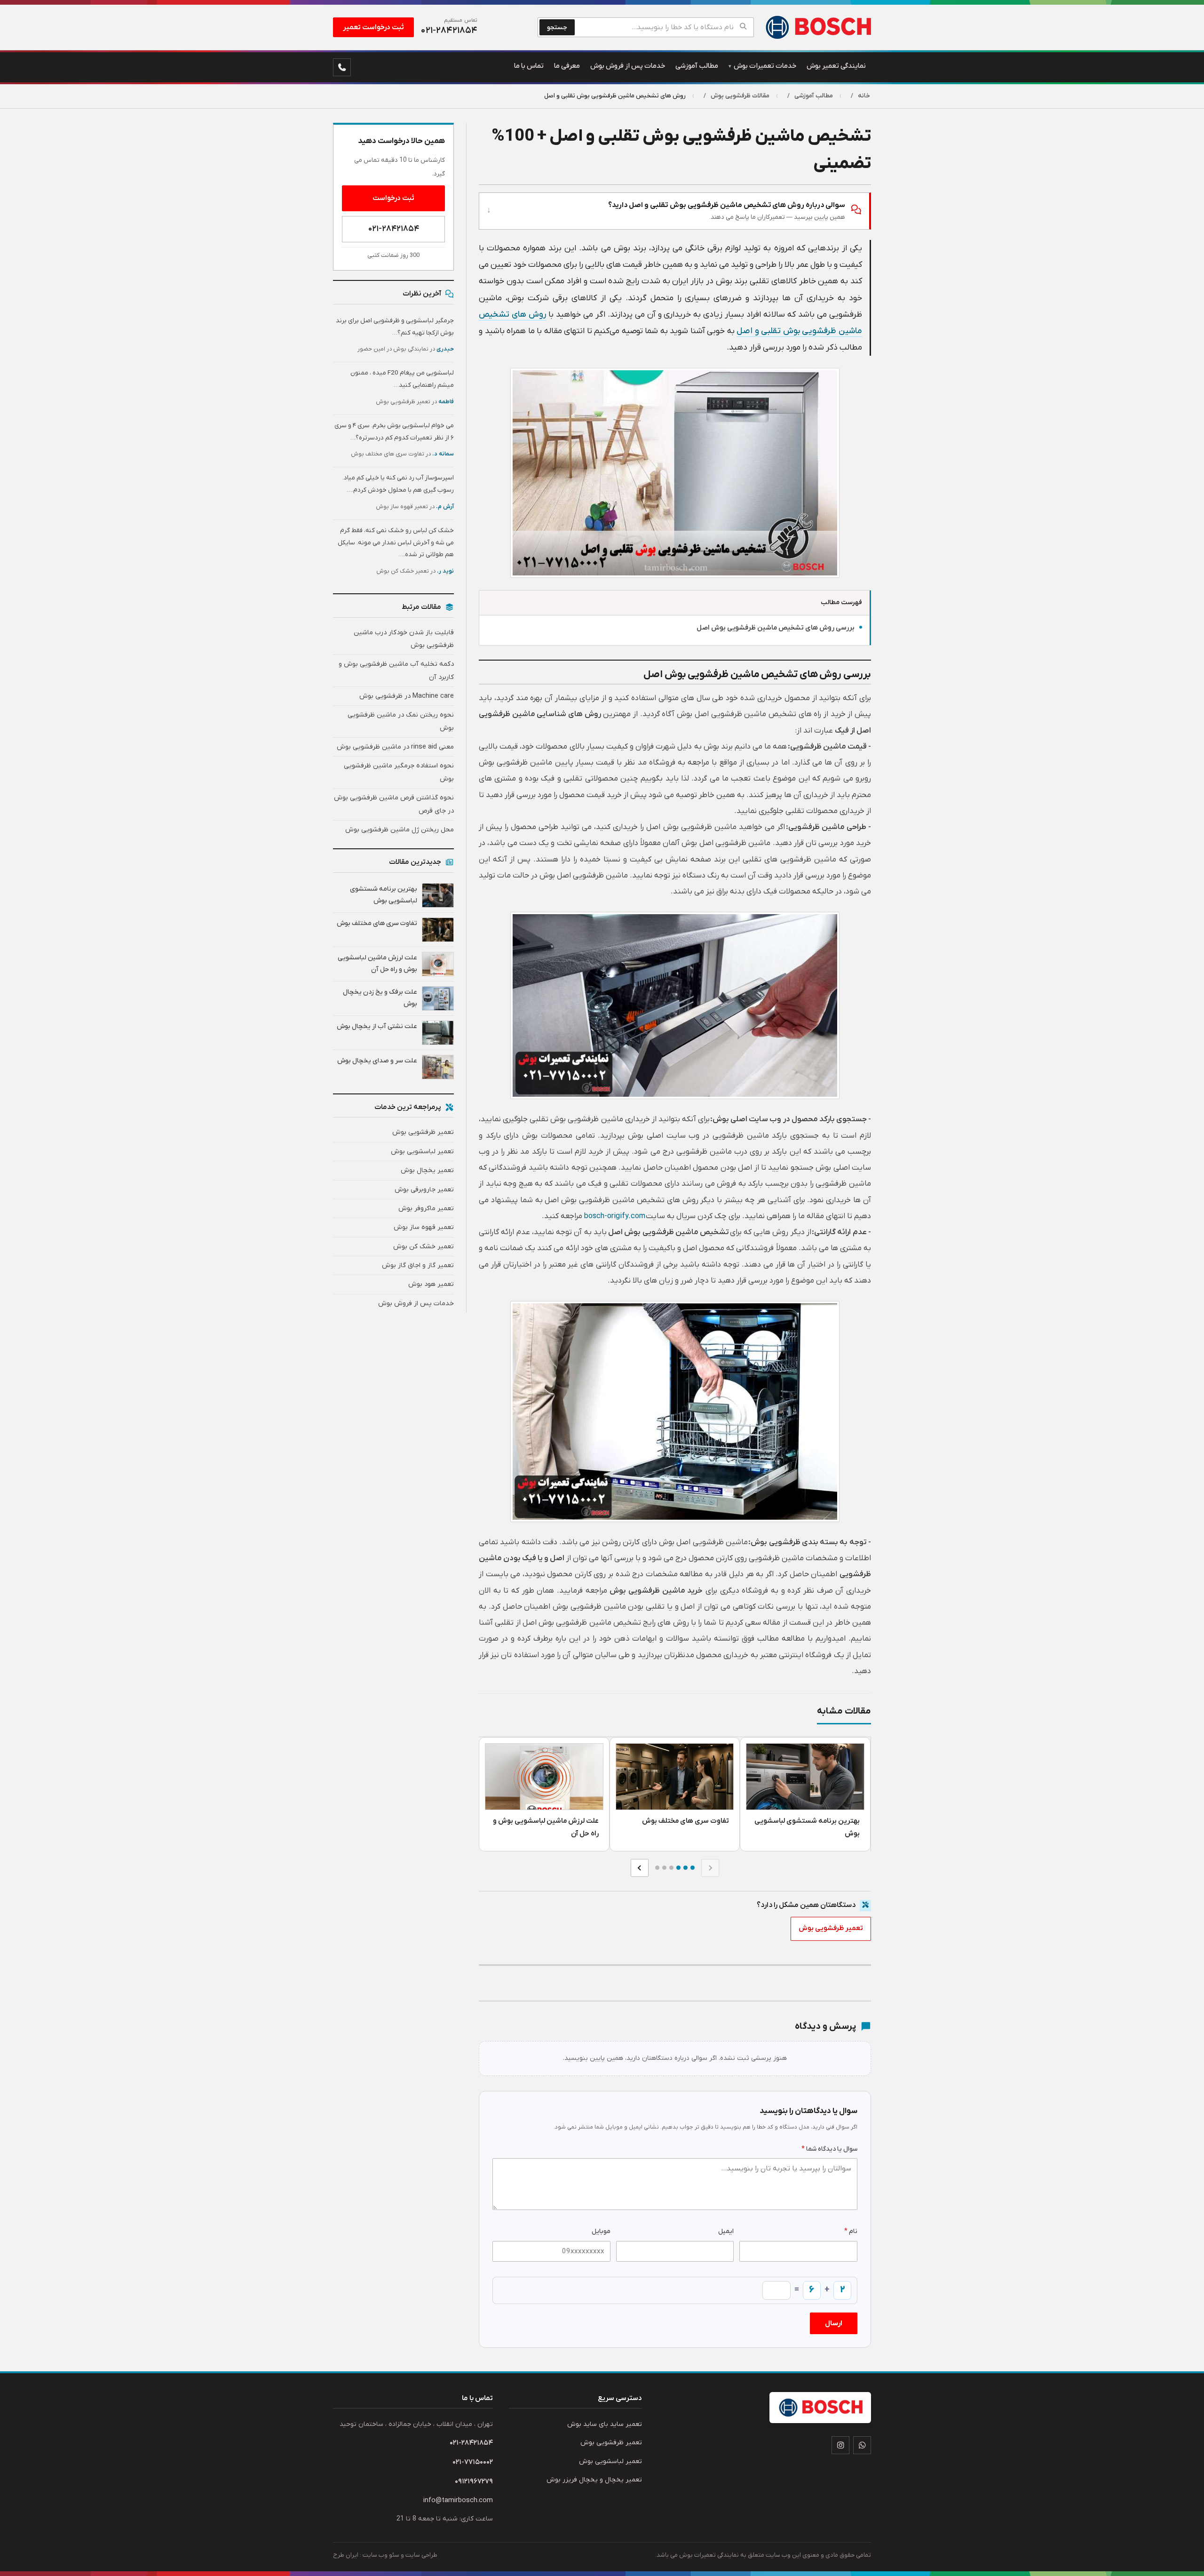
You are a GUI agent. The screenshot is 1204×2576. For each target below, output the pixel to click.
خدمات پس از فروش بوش (416, 1304)
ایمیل (726, 2231)
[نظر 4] (671, 1868)
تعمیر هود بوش (431, 1284)
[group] (675, 1794)
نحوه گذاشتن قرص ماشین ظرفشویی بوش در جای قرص (394, 804)
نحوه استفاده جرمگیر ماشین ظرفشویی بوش (399, 772)
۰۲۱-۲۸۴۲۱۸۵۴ (394, 229)
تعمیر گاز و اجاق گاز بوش (418, 1265)
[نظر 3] (678, 1868)
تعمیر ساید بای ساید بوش (605, 2424)
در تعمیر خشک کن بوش (415, 571)
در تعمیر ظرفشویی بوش (415, 402)
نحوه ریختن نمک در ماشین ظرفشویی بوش (401, 721)
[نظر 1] (693, 1868)
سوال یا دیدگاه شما (829, 2149)
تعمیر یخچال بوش (427, 1170)
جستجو (557, 28)
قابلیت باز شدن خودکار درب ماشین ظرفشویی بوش (404, 639)
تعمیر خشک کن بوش (424, 1247)
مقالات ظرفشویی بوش (740, 96)
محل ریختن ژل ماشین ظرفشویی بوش (400, 830)
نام (851, 2231)
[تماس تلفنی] (342, 67)
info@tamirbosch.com (458, 2500)
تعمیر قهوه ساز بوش (424, 1227)
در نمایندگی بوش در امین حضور (406, 349)
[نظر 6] (657, 1868)
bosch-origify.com (615, 1216)
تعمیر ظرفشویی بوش (831, 1928)
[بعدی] (640, 1868)
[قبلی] (710, 1868)
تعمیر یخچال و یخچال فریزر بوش (594, 2480)
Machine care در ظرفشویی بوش (407, 696)
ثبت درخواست (393, 198)
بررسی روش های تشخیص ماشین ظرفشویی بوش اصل (776, 628)
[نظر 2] (685, 1868)
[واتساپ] (862, 2445)
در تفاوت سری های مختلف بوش (402, 454)
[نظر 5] (664, 1868)
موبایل (601, 2231)
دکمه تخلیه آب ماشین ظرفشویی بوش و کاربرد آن (396, 670)
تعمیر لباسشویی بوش (422, 1152)
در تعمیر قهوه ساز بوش (415, 507)
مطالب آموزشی (814, 96)
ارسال (834, 2323)
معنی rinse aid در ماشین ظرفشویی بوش (395, 747)
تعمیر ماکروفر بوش (426, 1208)
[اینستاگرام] (840, 2445)
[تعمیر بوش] (818, 27)
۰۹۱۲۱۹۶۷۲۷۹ (474, 2481)
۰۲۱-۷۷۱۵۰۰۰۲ (473, 2462)
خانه (864, 96)
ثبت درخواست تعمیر (373, 27)
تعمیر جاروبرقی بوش (424, 1190)
